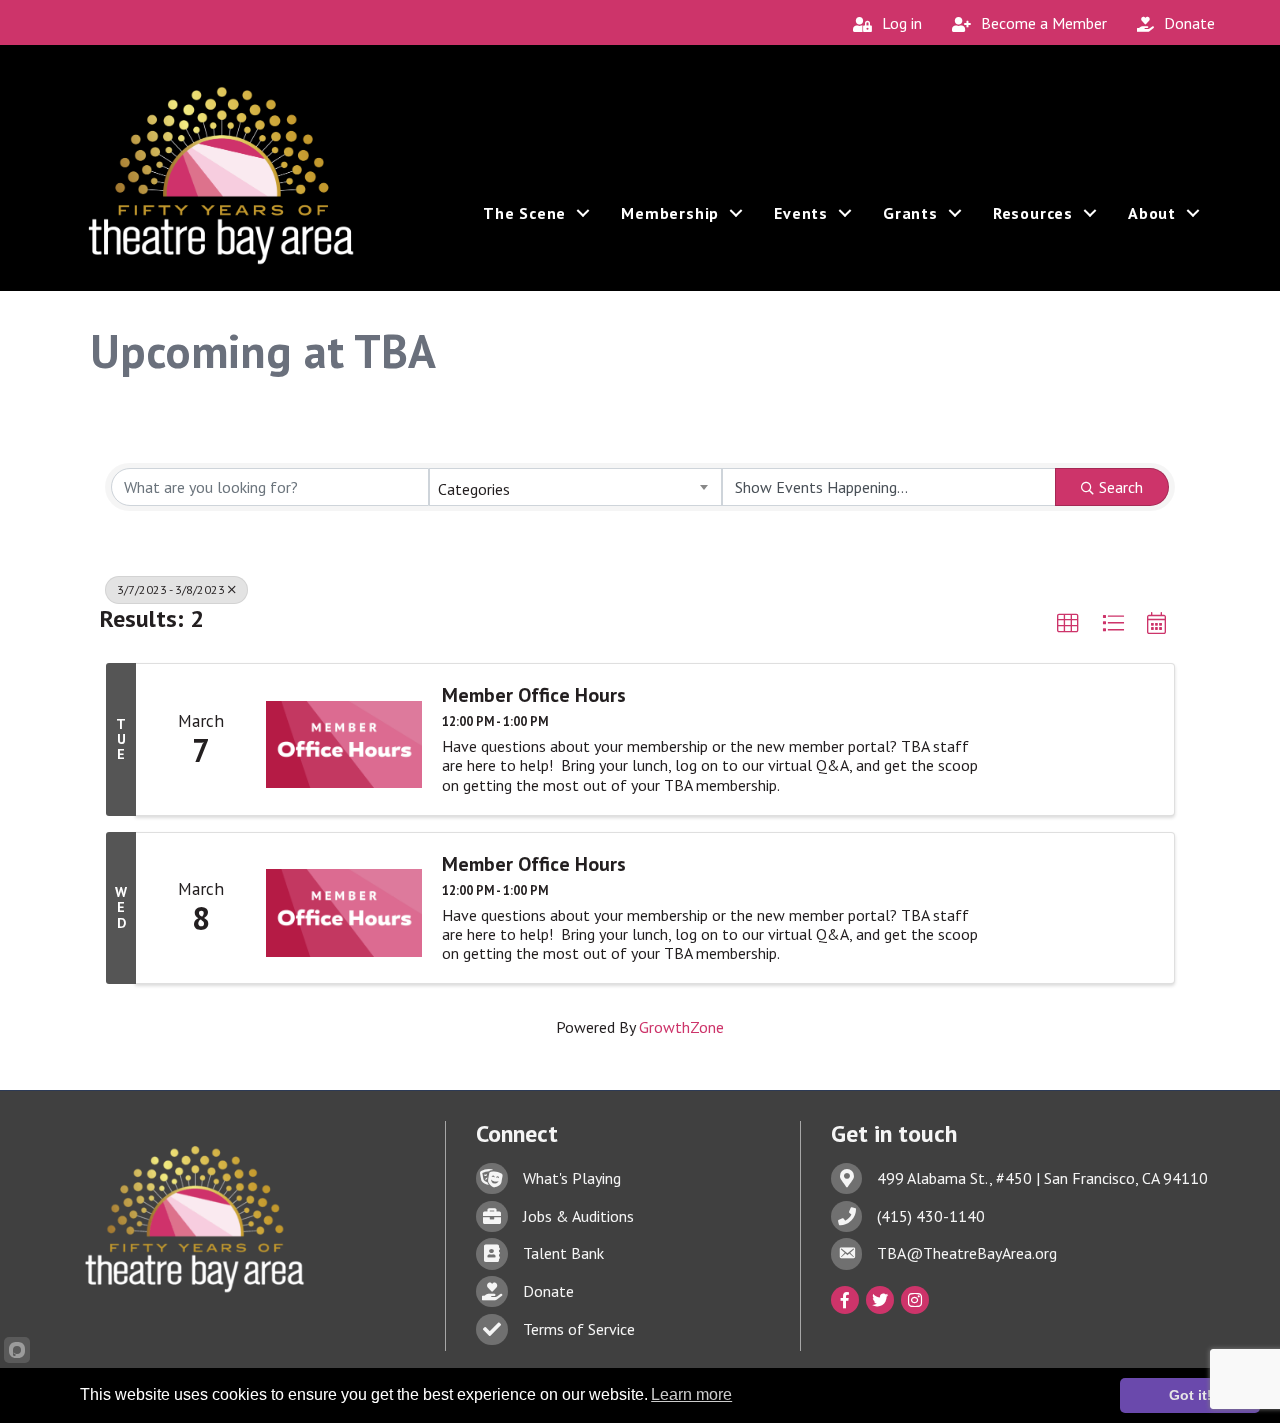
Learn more (691, 1394)
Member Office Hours (534, 695)
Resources (1033, 213)
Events (801, 213)
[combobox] (575, 487)
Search (1121, 487)
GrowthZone (681, 1027)
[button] (1068, 624)
